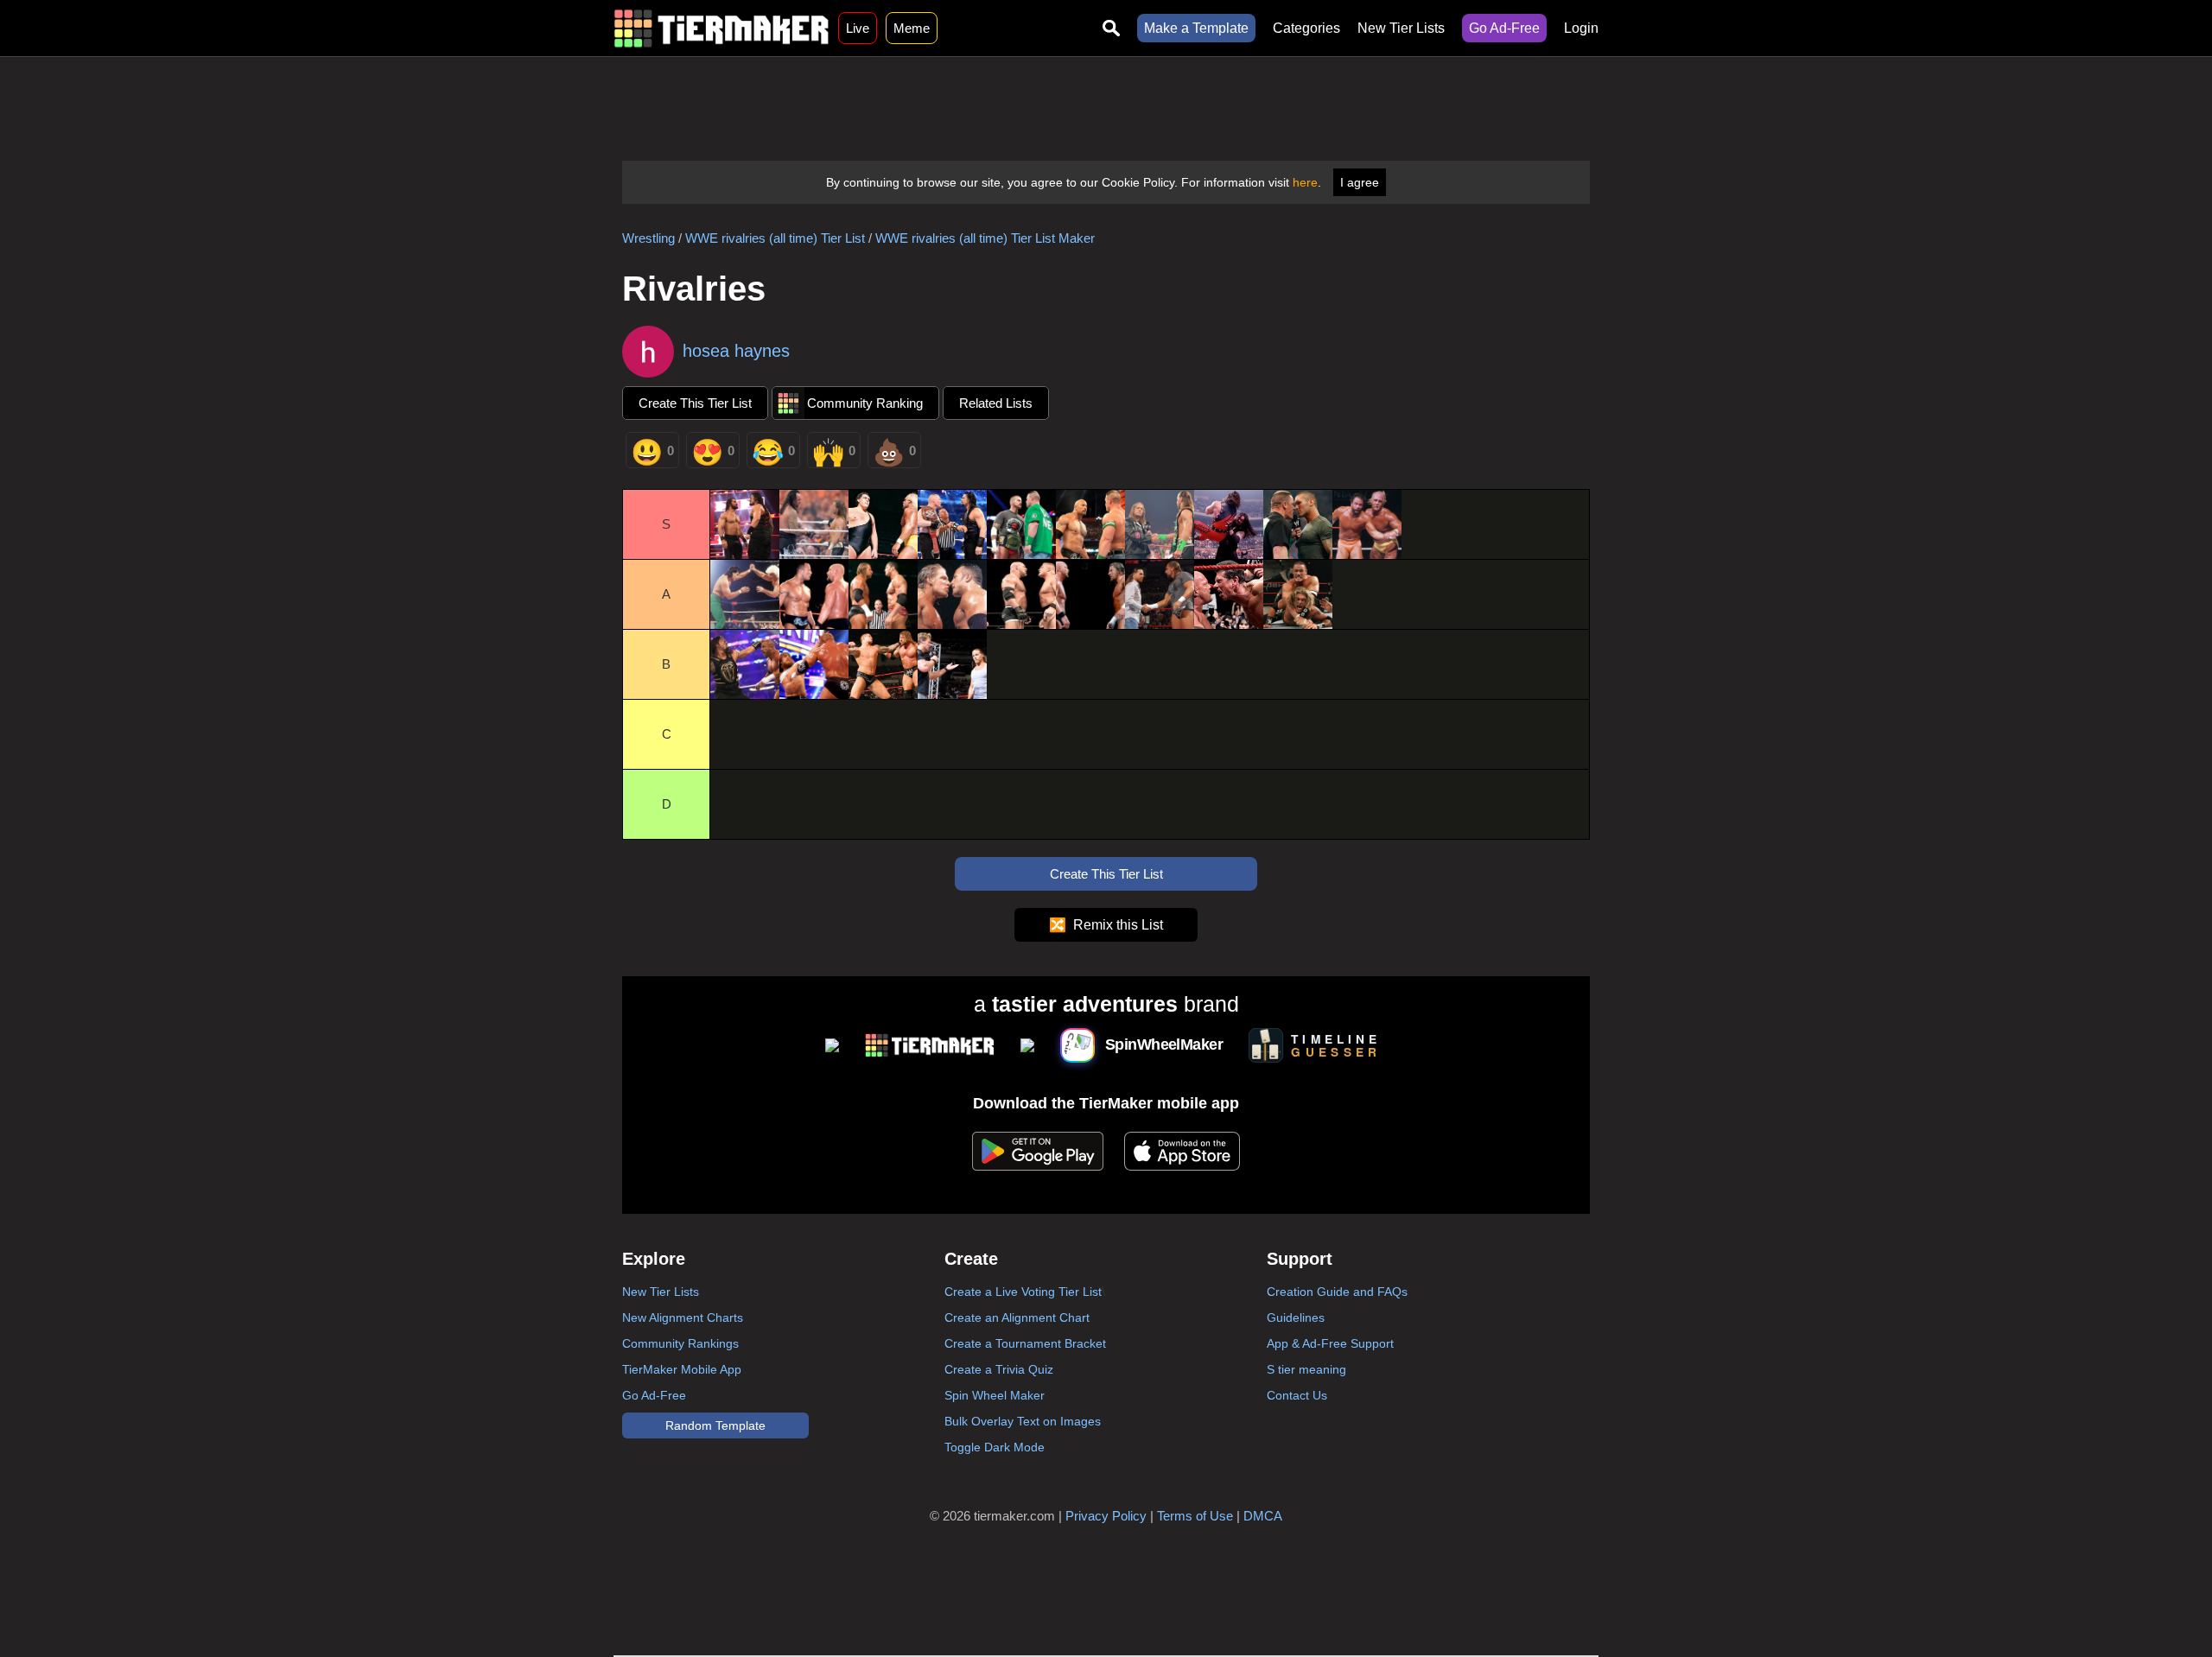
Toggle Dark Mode (995, 1447)
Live (858, 28)
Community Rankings (680, 1343)
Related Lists (996, 403)
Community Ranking (865, 403)
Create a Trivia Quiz (999, 1369)
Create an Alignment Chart (1017, 1317)
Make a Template (1196, 28)
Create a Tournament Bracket (1025, 1343)
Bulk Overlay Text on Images (1023, 1421)
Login (1581, 28)
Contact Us (1297, 1395)
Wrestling (648, 238)
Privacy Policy (1106, 1516)
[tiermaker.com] (721, 28)
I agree (1360, 182)
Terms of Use (1195, 1516)
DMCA (1263, 1516)
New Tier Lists (1401, 28)
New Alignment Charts (683, 1317)
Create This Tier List (695, 403)
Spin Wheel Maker (995, 1395)
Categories (1306, 28)
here (1305, 182)
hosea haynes (736, 351)
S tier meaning (1306, 1369)
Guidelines (1296, 1317)
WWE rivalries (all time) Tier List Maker (985, 238)
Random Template (715, 1425)
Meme (912, 28)
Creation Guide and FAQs (1337, 1292)
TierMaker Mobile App (682, 1369)
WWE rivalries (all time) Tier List (775, 238)
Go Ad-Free (1504, 28)
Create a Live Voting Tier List (1023, 1292)
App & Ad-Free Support (1330, 1343)
